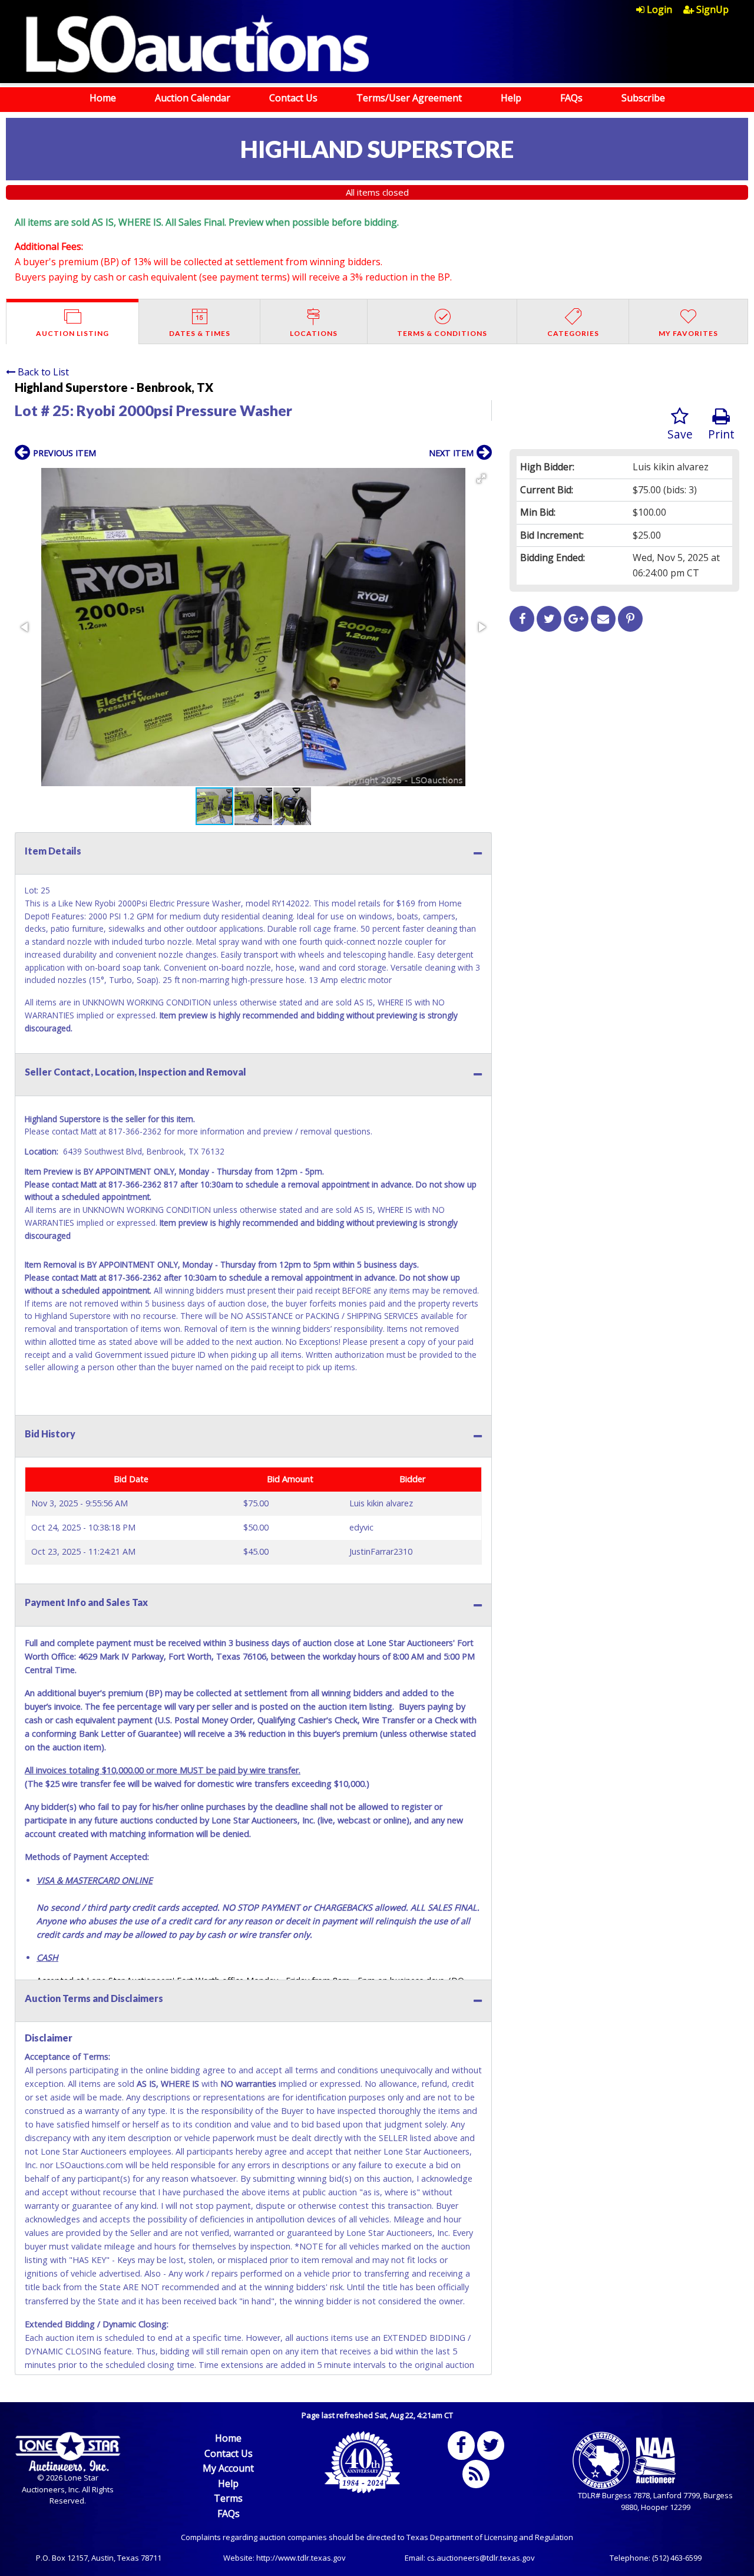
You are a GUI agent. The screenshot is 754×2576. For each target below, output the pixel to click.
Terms (228, 2498)
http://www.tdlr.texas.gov (301, 2558)
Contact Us (293, 98)
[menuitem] (660, 9)
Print (721, 434)
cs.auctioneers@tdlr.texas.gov (481, 2558)
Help (511, 98)
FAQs (571, 98)
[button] (481, 479)
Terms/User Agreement (409, 98)
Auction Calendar (193, 98)
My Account (228, 2468)
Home (103, 98)
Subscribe (643, 98)
